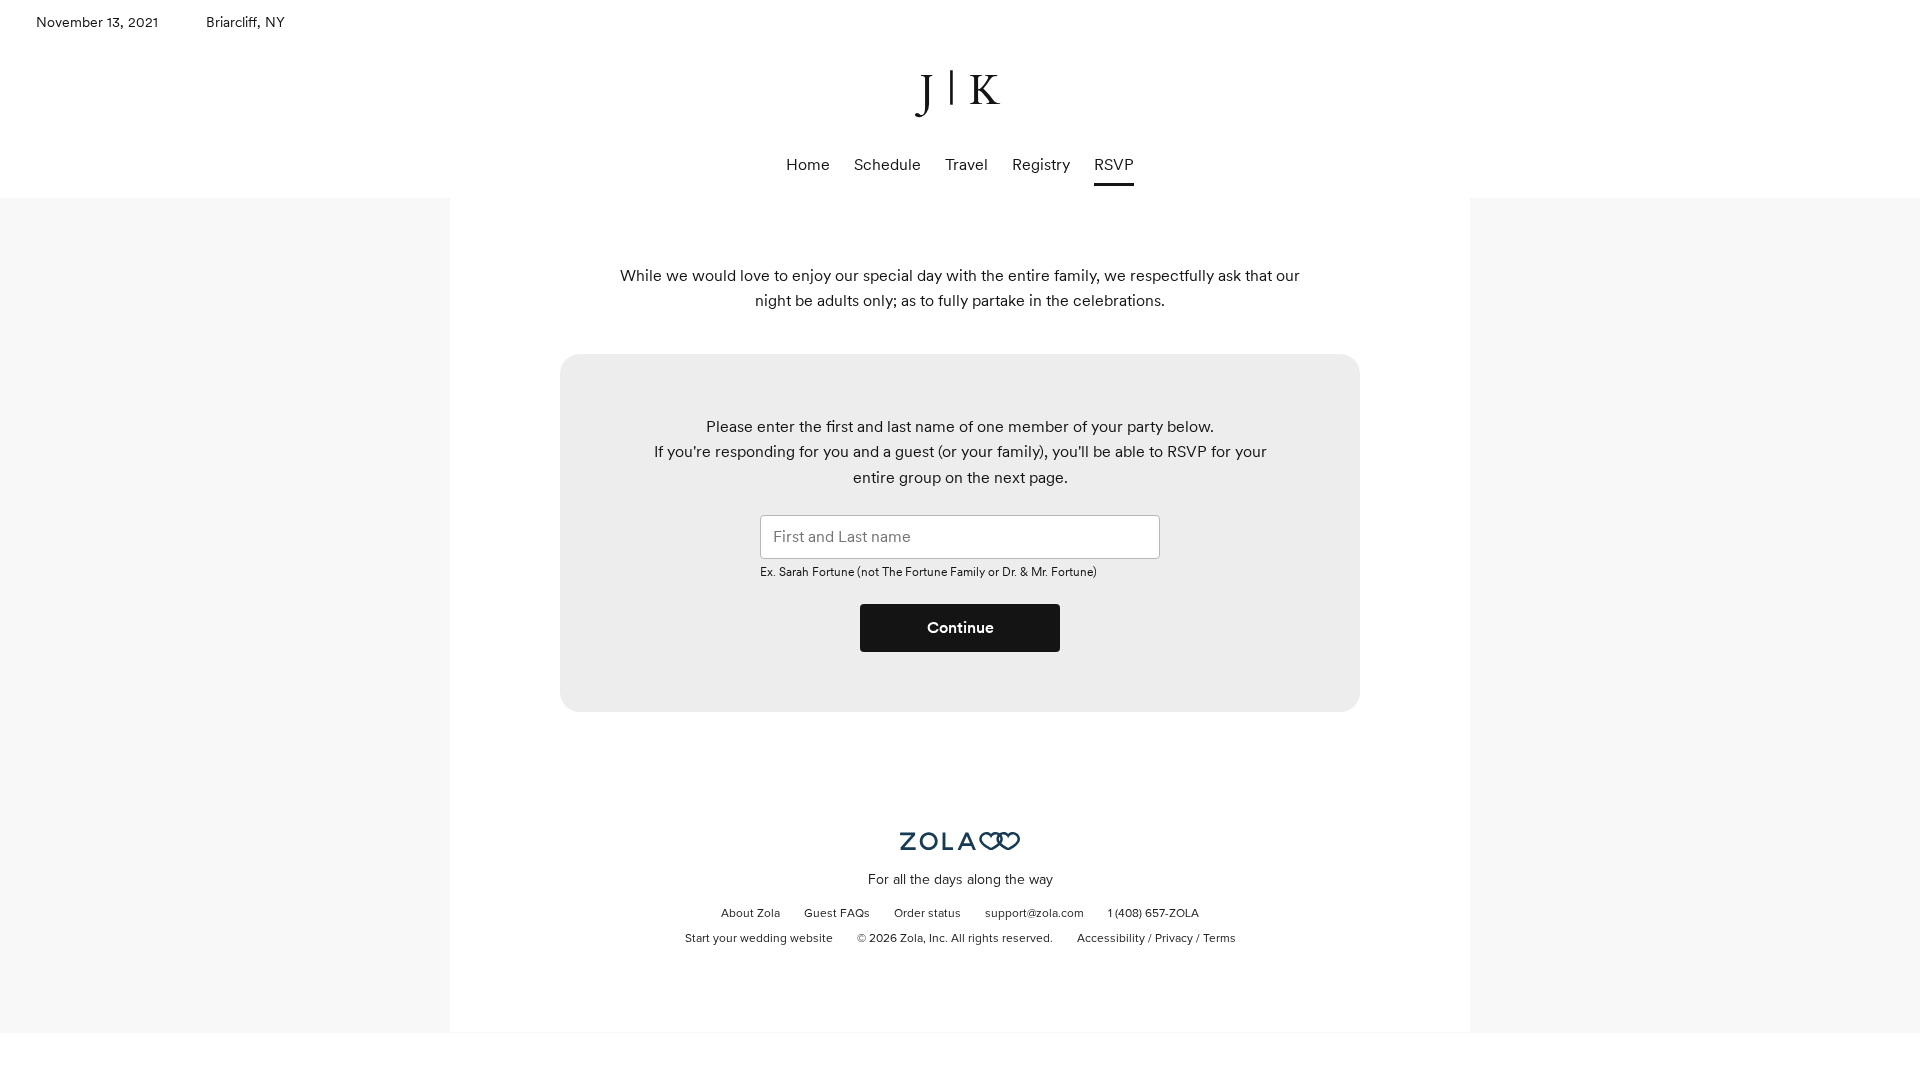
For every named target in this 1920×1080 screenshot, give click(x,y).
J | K (960, 90)
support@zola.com (1034, 914)
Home (808, 164)
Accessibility (1111, 939)
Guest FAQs (837, 914)
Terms (1219, 939)
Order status (927, 914)
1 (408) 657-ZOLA (1153, 914)
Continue (960, 627)
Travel (966, 164)
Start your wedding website (759, 939)
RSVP (1114, 164)
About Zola (750, 914)
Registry (1041, 164)
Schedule (887, 164)
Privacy (1174, 939)
